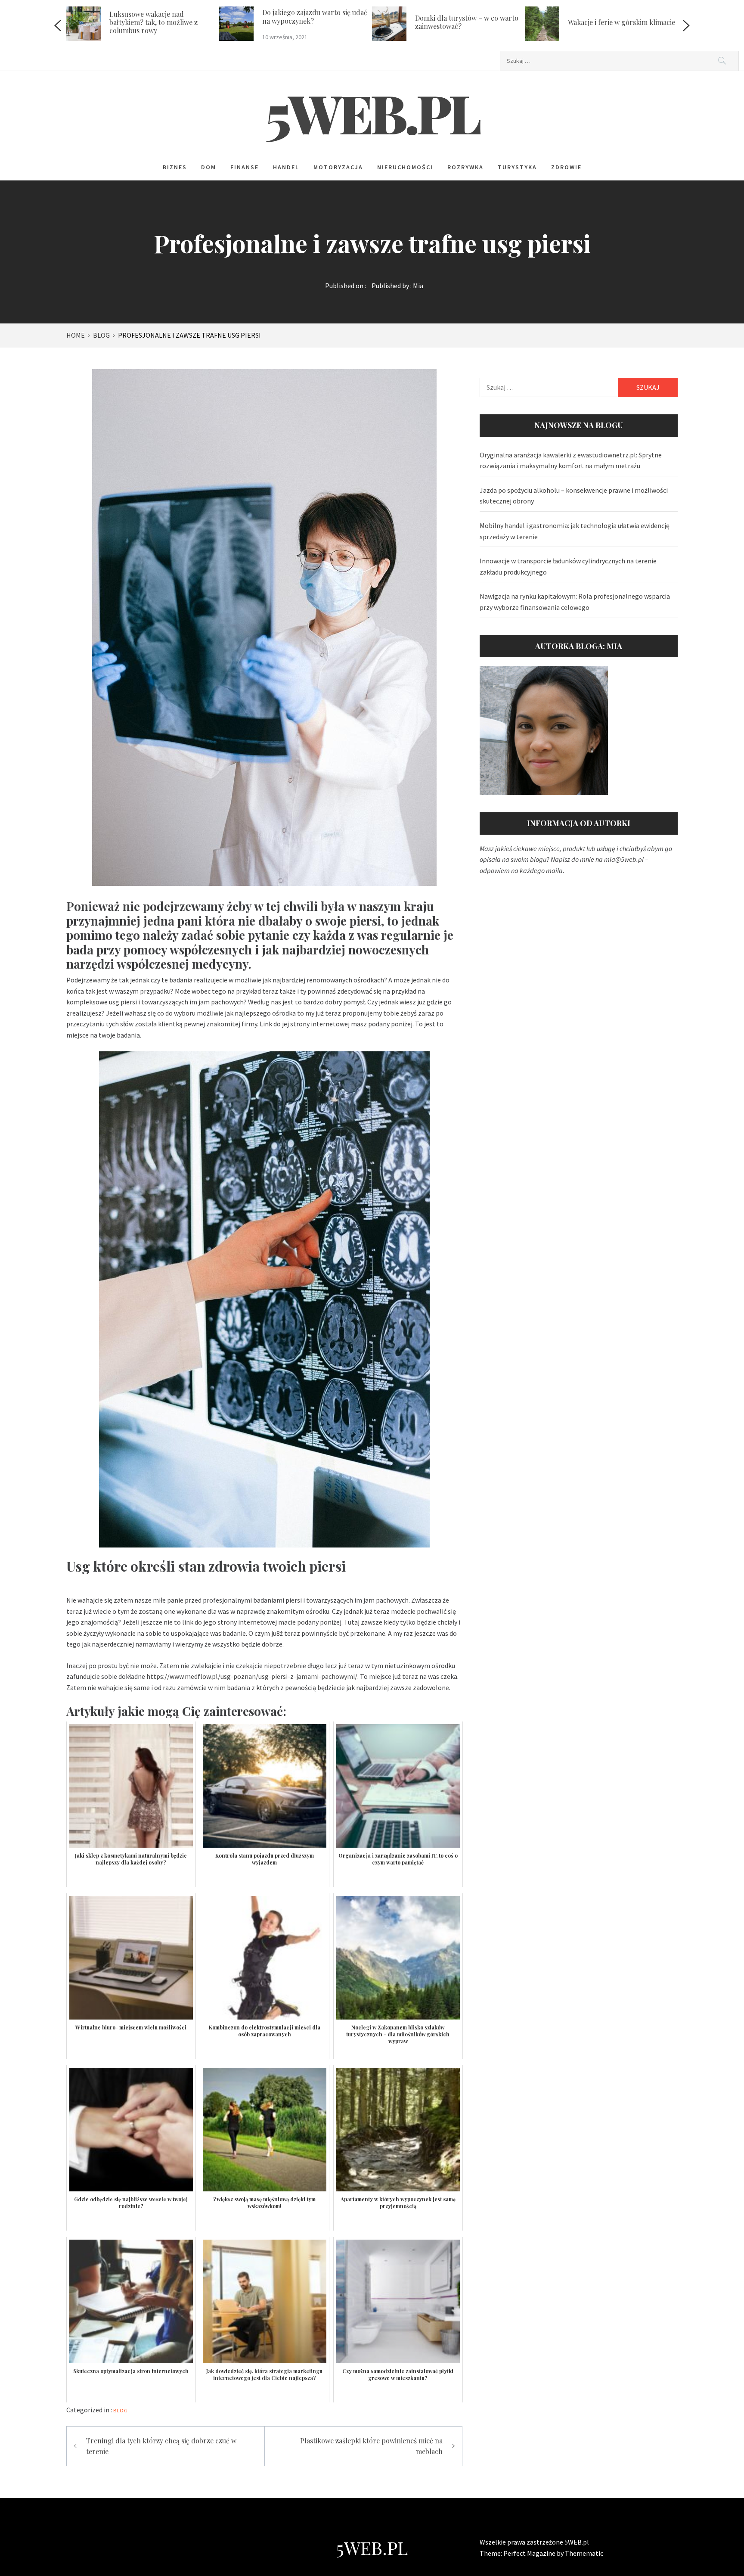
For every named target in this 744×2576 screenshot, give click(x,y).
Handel (286, 167)
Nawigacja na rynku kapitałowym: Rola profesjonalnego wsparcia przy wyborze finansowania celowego (575, 602)
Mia (418, 286)
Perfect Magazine (530, 2553)
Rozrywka (465, 167)
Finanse (245, 167)
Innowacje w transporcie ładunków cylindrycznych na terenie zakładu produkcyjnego (568, 566)
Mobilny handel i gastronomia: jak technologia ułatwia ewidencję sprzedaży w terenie (575, 531)
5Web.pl (372, 112)
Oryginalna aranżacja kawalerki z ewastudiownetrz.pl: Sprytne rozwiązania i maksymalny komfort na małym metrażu (571, 460)
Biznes (175, 167)
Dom (209, 167)
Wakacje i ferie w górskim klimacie (480, 22)
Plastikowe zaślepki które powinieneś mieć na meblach (371, 2446)
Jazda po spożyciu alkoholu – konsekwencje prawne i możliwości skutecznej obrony (574, 496)
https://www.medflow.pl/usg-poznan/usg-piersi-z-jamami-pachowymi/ (252, 1676)
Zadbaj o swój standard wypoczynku (616, 22)
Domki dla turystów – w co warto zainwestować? (325, 22)
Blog (121, 2410)
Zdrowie (566, 167)
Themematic (584, 2553)
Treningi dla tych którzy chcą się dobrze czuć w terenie (161, 2446)
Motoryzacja (338, 167)
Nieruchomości (405, 167)
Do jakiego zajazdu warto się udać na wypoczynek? (174, 16)
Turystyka (517, 167)
